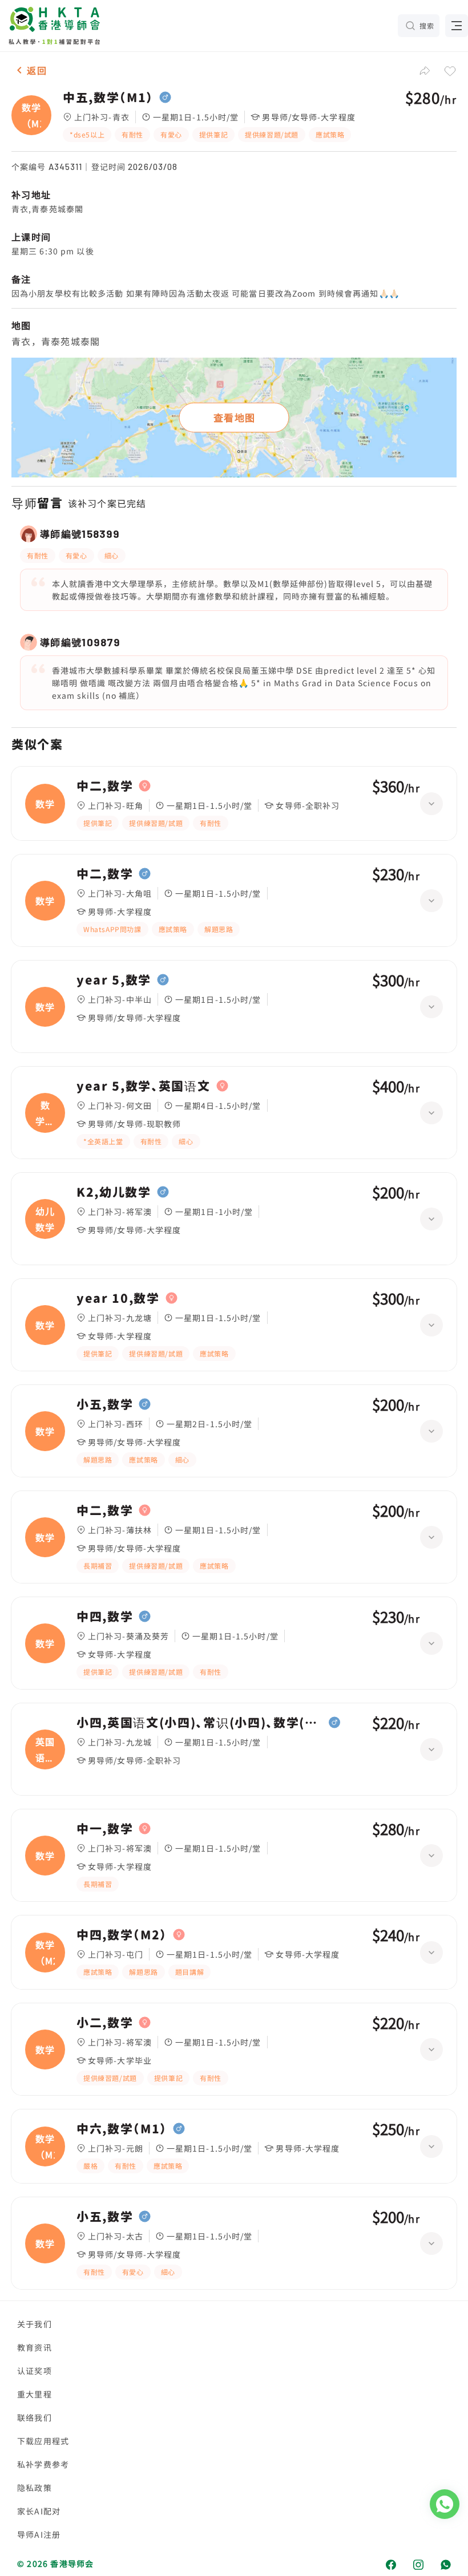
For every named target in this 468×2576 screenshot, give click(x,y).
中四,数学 (105, 1617)
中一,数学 (105, 1829)
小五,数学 (105, 1404)
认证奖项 (35, 2371)
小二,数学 (105, 2023)
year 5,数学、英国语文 (144, 1086)
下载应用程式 (43, 2441)
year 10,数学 (118, 1298)
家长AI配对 (39, 2511)
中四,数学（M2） (122, 1935)
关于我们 (35, 2324)
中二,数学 (105, 786)
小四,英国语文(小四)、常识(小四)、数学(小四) (200, 1723)
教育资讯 (35, 2347)
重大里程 (35, 2394)
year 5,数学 (114, 980)
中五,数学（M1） (108, 98)
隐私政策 (35, 2488)
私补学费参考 (43, 2464)
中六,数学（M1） (122, 2129)
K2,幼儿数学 (114, 1192)
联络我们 (35, 2417)
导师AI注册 (39, 2534)
